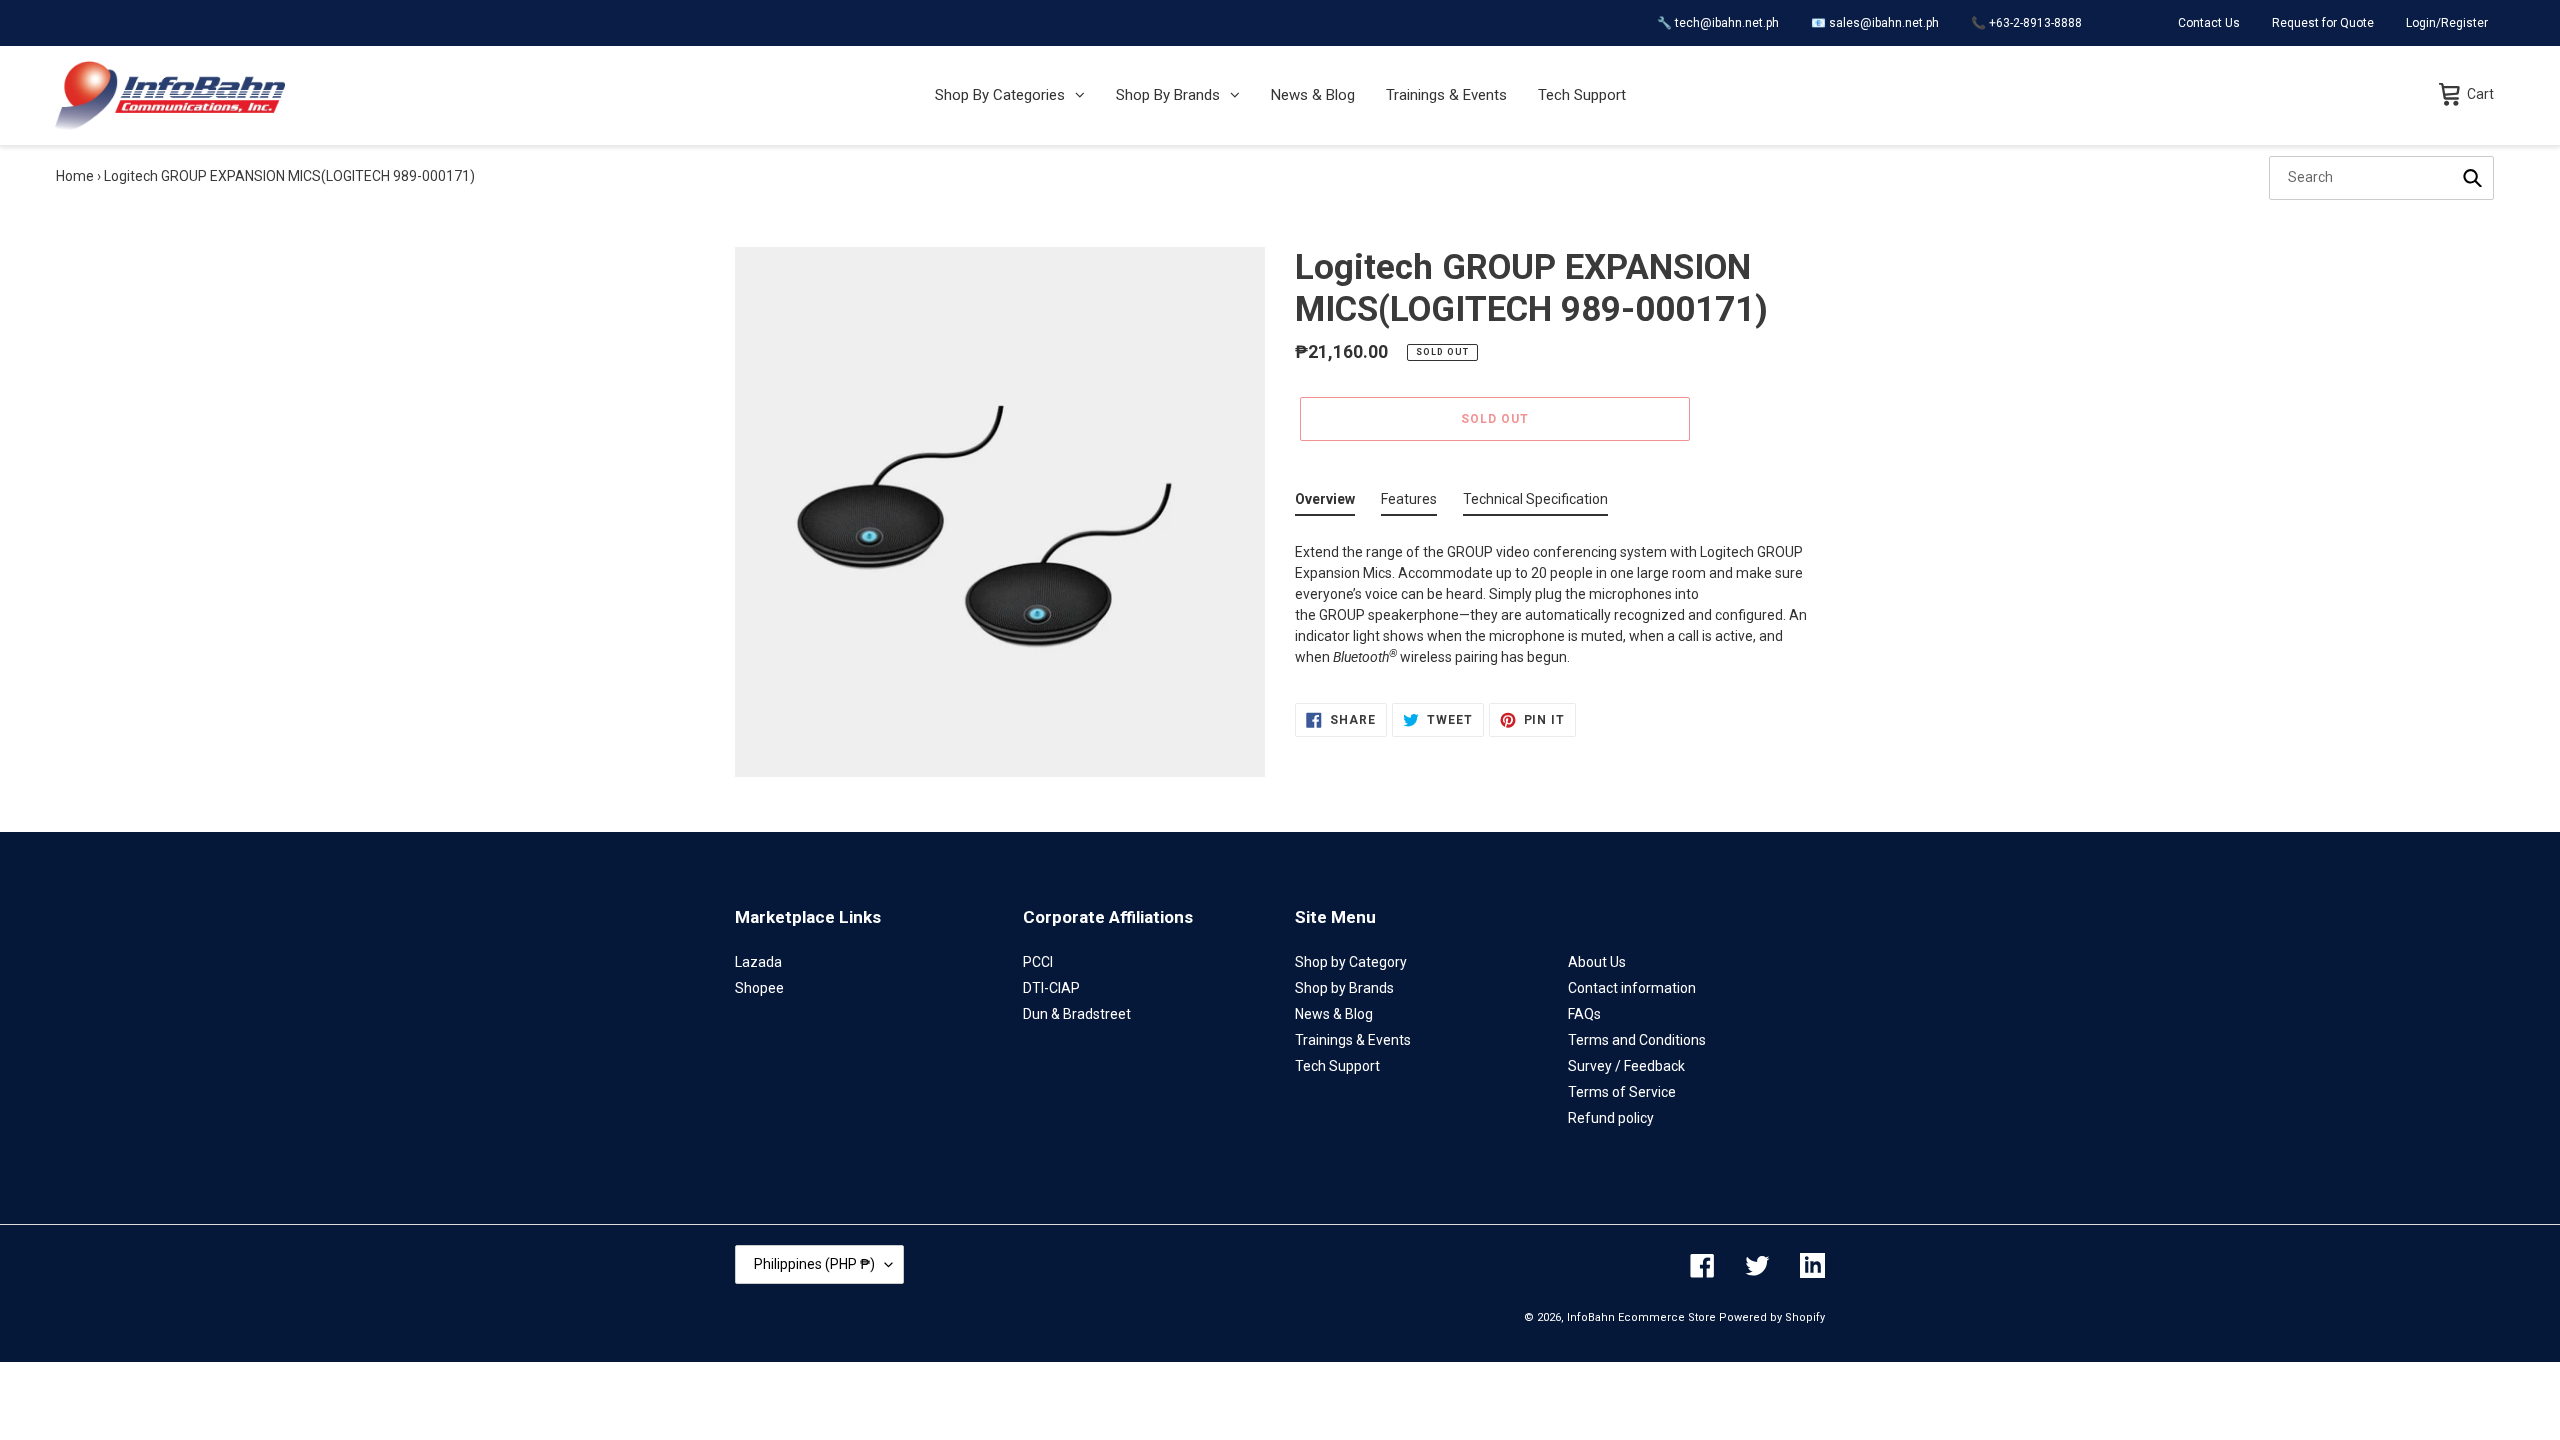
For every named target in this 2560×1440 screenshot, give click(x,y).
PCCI (1038, 962)
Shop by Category (1351, 962)
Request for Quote (2323, 23)
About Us (1597, 962)
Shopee (759, 988)
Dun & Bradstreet (1077, 1014)
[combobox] (2381, 178)
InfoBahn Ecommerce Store (1641, 1317)
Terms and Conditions (1637, 1040)
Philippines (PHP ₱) (814, 1264)
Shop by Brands (1344, 988)
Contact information (1632, 988)
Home (75, 176)
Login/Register (2447, 23)
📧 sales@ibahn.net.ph (1875, 23)
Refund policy (1611, 1118)
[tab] (1325, 503)
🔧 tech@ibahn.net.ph (1718, 23)
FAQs (1584, 1014)
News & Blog (1334, 1014)
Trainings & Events (1353, 1040)
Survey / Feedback (1626, 1066)
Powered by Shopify (1772, 1317)
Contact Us (2209, 23)
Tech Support (1337, 1066)
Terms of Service (1622, 1092)
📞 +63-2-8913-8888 (2026, 23)
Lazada (758, 962)
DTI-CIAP (1051, 988)
